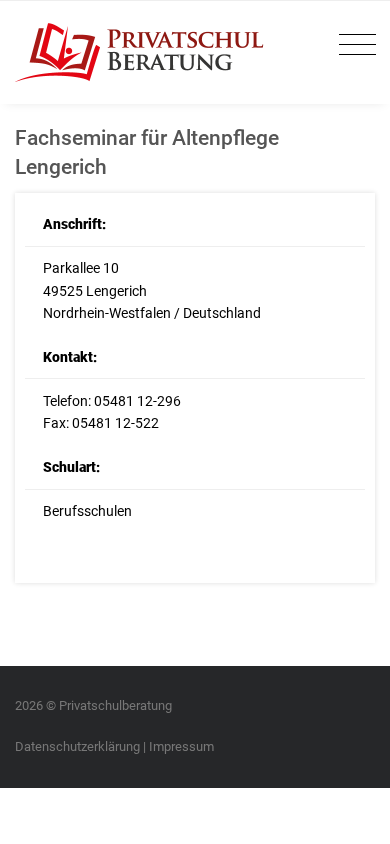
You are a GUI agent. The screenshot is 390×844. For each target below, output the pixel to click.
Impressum (181, 746)
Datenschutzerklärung (77, 746)
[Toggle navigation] (352, 45)
